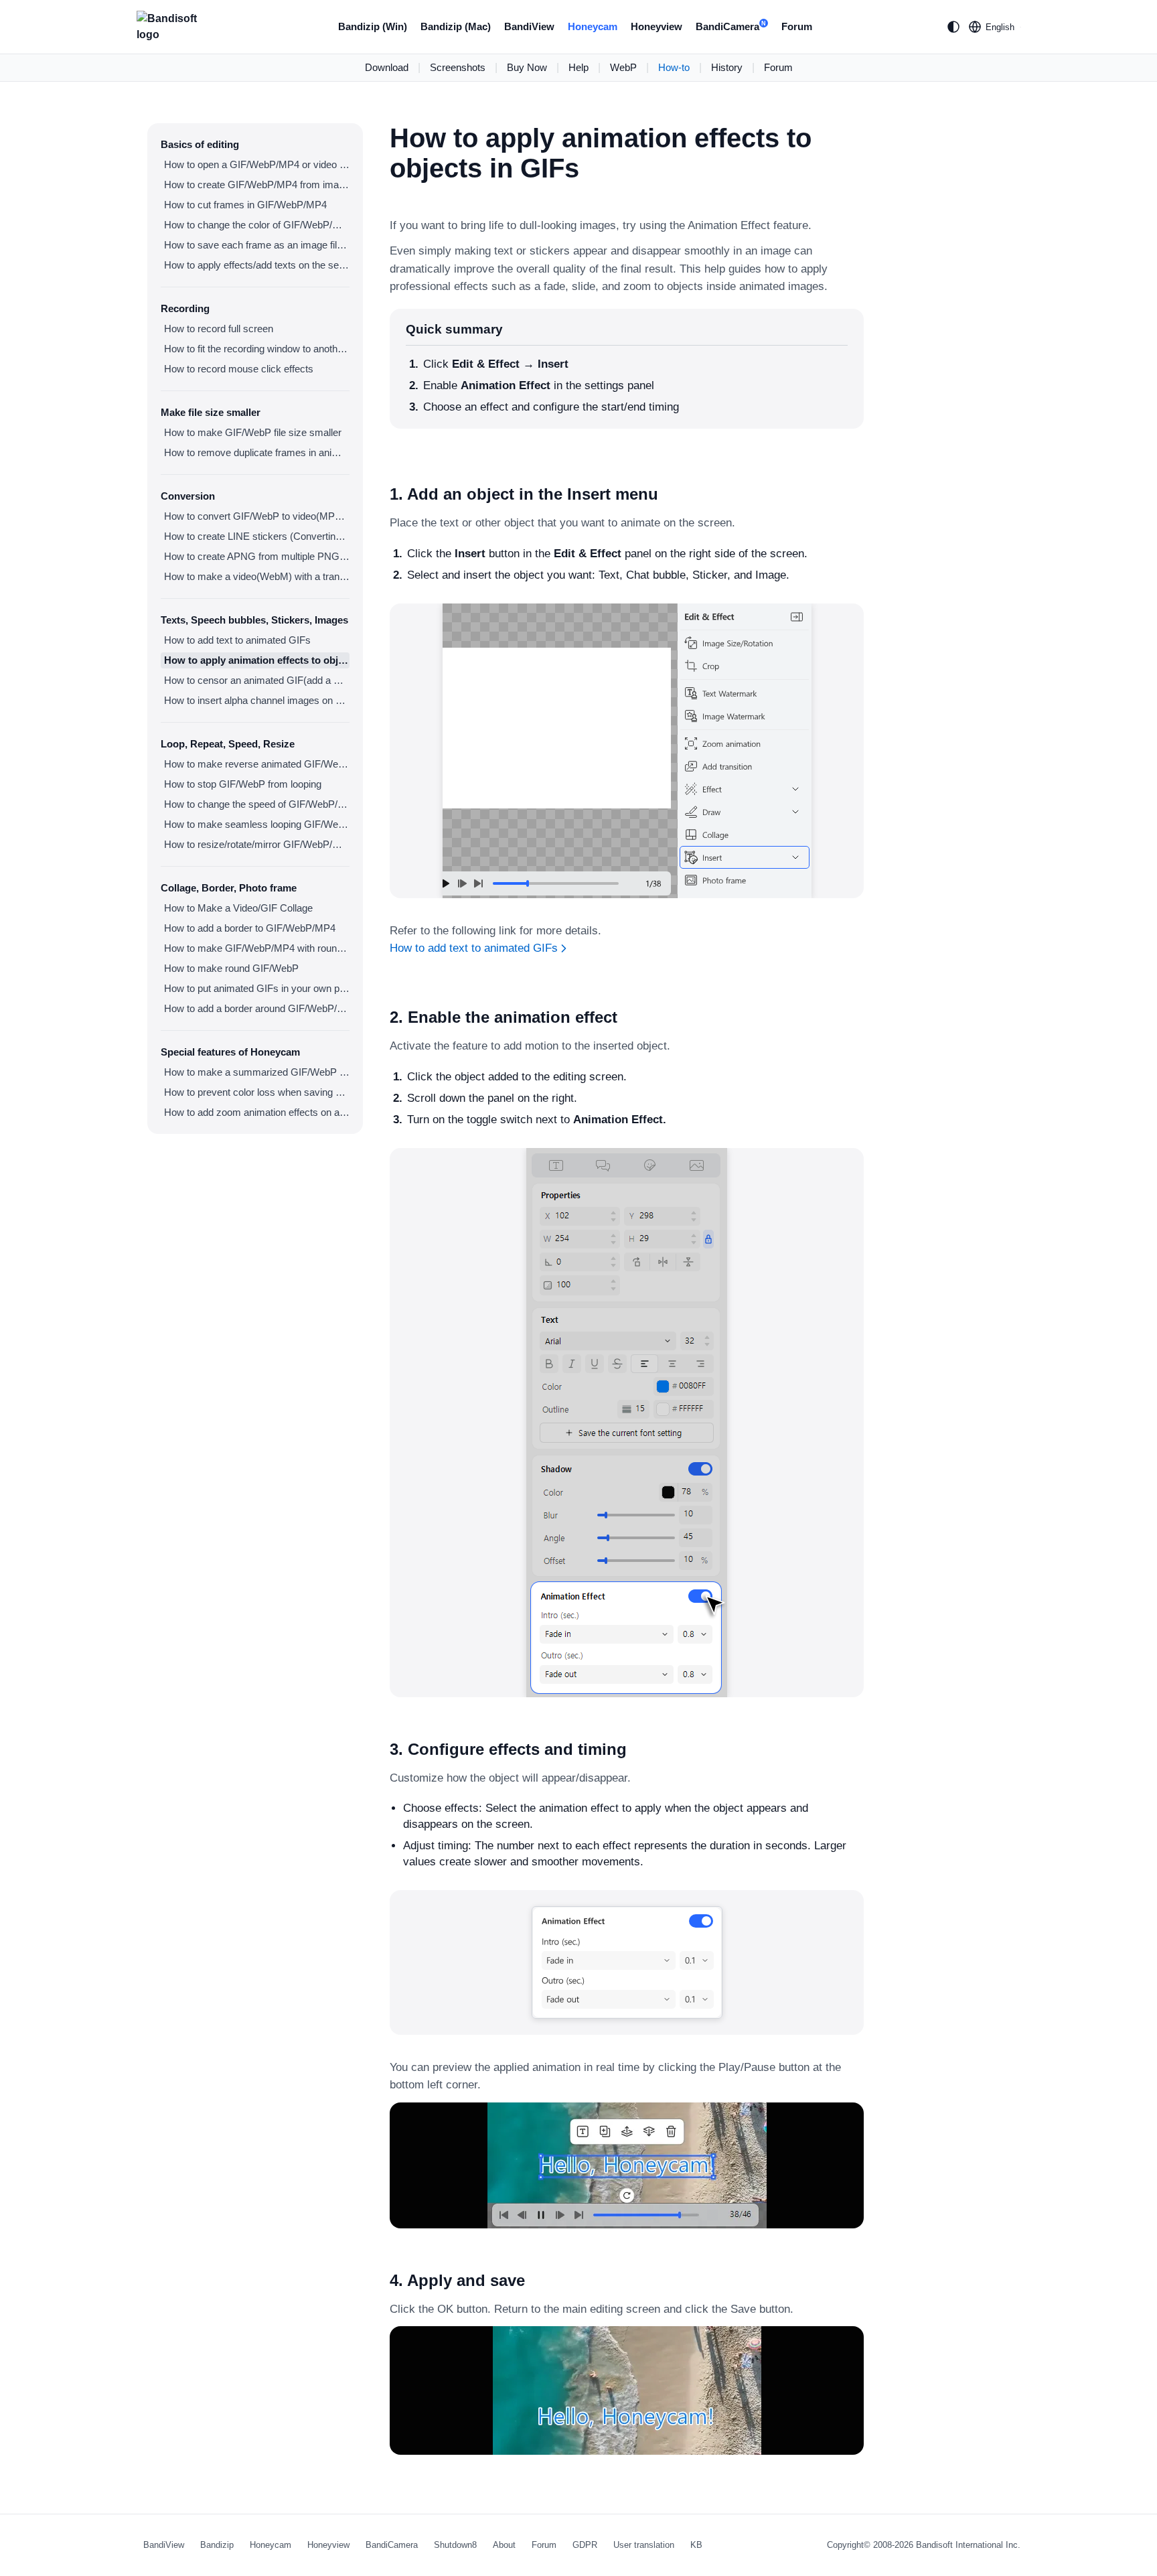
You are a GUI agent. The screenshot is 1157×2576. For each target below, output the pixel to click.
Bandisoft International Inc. (968, 2545)
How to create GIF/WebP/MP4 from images (257, 185)
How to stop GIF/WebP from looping (243, 784)
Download (387, 67)
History (727, 67)
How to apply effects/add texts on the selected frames (257, 265)
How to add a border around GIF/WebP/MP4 (257, 1008)
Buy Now (527, 67)
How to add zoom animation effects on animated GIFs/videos (257, 1112)
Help (578, 67)
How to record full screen (219, 329)
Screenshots (458, 67)
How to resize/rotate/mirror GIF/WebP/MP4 (257, 844)
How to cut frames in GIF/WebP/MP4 (245, 205)
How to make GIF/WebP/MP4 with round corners (257, 948)
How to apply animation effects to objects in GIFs (257, 660)
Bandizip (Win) (373, 26)
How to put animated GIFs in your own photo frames (257, 988)
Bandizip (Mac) (456, 26)
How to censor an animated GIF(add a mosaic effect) (257, 680)
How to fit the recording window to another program (257, 349)
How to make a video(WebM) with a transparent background (257, 576)
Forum (797, 26)
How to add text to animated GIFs (237, 640)
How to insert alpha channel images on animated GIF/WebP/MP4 (257, 700)
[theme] (953, 27)
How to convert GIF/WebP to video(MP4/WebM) (257, 516)
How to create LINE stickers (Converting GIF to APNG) (257, 536)
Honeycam (593, 26)
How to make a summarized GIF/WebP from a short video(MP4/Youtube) (257, 1072)
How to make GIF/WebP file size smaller (253, 432)
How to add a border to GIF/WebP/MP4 (250, 928)
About (504, 2545)
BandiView (529, 26)
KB (696, 2545)
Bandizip (217, 2545)
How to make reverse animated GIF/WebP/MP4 (257, 764)
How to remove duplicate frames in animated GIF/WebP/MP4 (257, 452)
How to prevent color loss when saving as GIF (257, 1092)
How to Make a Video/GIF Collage (238, 908)
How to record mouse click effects (239, 369)
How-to (674, 67)
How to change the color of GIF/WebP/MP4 (257, 225)
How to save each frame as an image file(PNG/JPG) (257, 245)
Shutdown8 (455, 2545)
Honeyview (657, 26)
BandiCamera (731, 26)
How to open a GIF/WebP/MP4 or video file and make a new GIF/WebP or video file (257, 164)
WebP (623, 67)
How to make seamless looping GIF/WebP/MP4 (257, 824)
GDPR (585, 2545)
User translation (644, 2545)
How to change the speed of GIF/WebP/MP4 (257, 804)
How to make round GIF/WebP (231, 968)
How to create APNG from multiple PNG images (257, 556)
